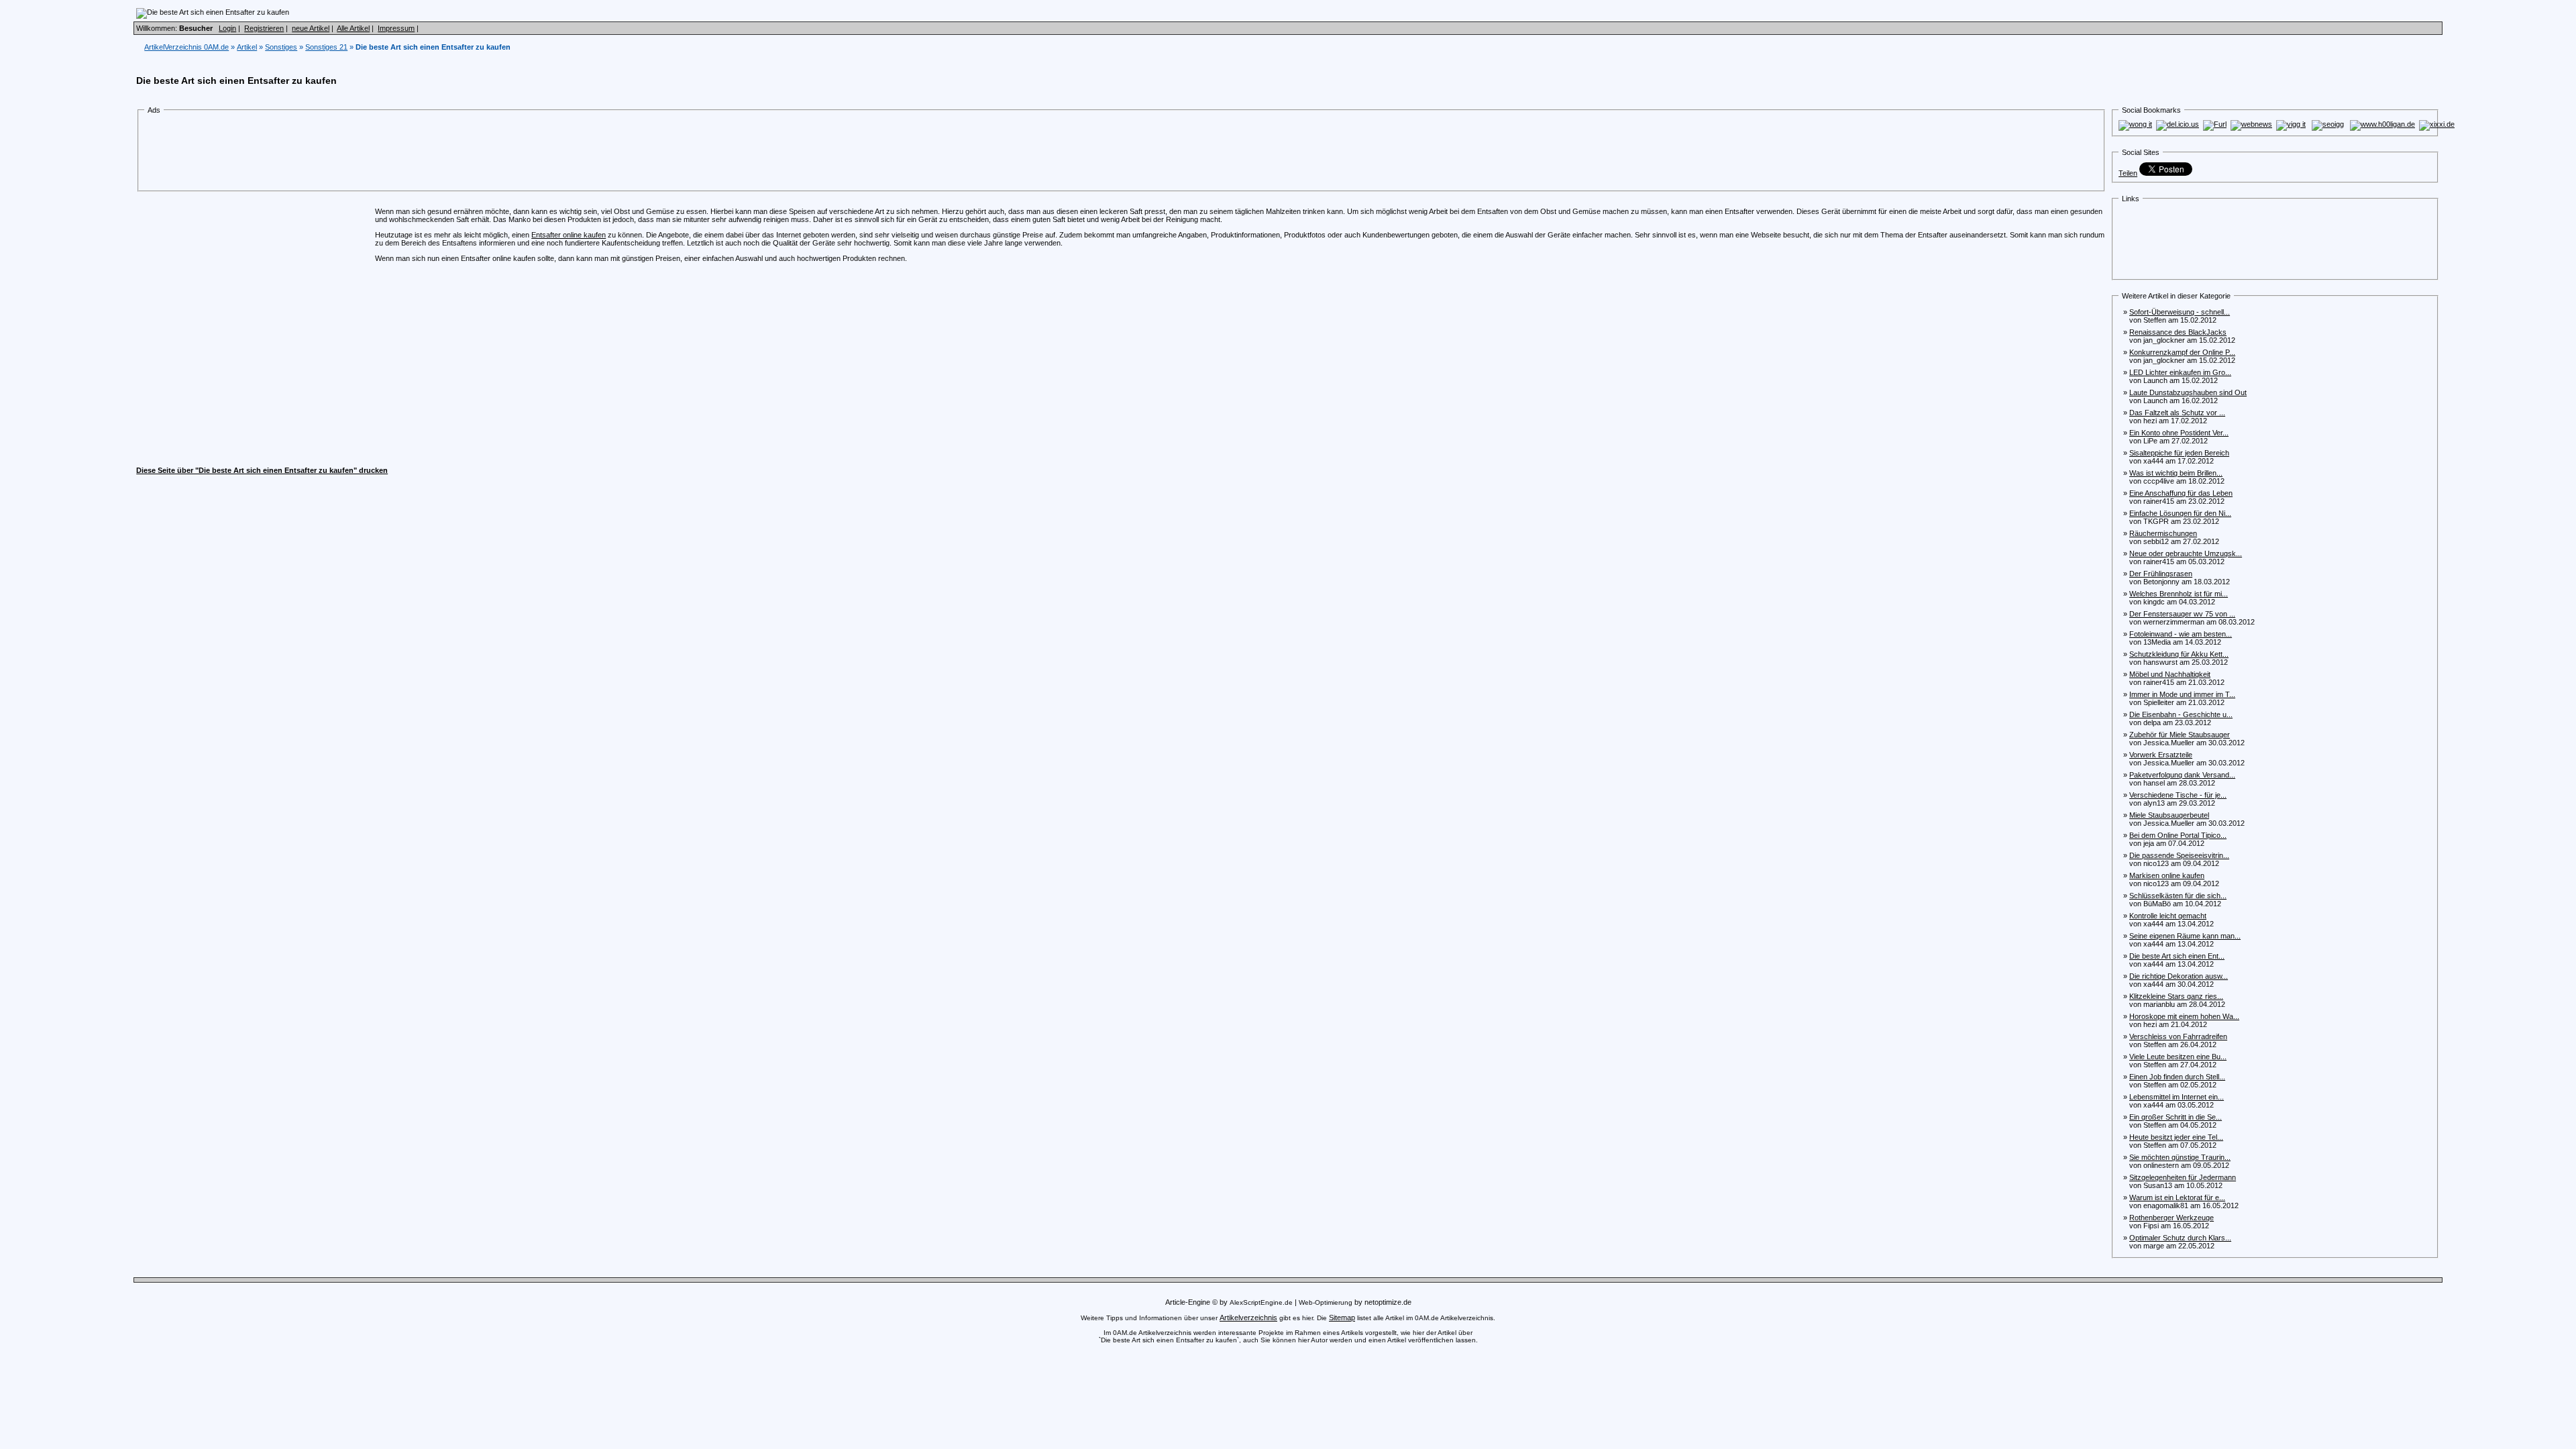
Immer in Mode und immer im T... (2182, 694)
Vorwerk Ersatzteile (2161, 755)
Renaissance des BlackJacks (2178, 332)
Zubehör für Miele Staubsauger (2180, 735)
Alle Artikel (353, 28)
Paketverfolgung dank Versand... (2182, 775)
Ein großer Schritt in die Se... (2176, 1117)
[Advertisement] (391, 153)
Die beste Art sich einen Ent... (2177, 956)
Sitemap (1342, 1318)
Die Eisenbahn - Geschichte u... (2181, 714)
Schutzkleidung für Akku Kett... (2179, 654)
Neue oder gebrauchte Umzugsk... (2186, 553)
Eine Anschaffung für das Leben (2181, 493)
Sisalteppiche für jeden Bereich (2179, 453)
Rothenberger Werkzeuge (2171, 1218)
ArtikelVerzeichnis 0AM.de (186, 47)
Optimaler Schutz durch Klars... (2180, 1238)
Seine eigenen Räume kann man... (2185, 936)
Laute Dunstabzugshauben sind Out (2188, 392)
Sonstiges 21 (326, 47)
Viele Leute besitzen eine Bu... (2178, 1057)
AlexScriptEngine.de (1261, 1302)
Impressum (396, 28)
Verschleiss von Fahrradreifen (2178, 1036)
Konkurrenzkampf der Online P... (2182, 352)
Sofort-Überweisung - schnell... (2180, 312)
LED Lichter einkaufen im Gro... (2180, 372)
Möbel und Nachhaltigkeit (2170, 674)
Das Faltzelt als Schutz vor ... (2177, 413)
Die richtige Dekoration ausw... (2179, 976)
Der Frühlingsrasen (2161, 574)
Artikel (247, 47)
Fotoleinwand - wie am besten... (2181, 634)
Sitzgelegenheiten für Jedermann (2183, 1177)
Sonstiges (281, 47)
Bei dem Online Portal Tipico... (2178, 835)
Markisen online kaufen (2167, 875)
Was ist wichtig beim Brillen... (2176, 473)
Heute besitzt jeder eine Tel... (2176, 1137)
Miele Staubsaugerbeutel (2169, 815)
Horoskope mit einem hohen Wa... (2184, 1016)
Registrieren (264, 28)
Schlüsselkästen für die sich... (2178, 896)
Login (227, 28)
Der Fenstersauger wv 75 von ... (2182, 614)
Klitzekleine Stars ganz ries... (2176, 996)
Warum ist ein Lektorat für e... (2177, 1197)
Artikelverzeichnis (1248, 1318)
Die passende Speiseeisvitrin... (2179, 855)
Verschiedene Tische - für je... (2178, 795)
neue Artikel (311, 28)
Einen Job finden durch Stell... (2177, 1077)
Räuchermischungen (2163, 533)
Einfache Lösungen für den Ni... (2180, 513)
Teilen (2128, 173)
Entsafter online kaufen (569, 235)
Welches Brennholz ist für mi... (2179, 594)
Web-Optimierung (1326, 1302)
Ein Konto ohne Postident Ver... (2179, 433)
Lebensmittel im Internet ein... (2177, 1097)
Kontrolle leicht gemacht (2168, 916)
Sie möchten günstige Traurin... (2180, 1157)
